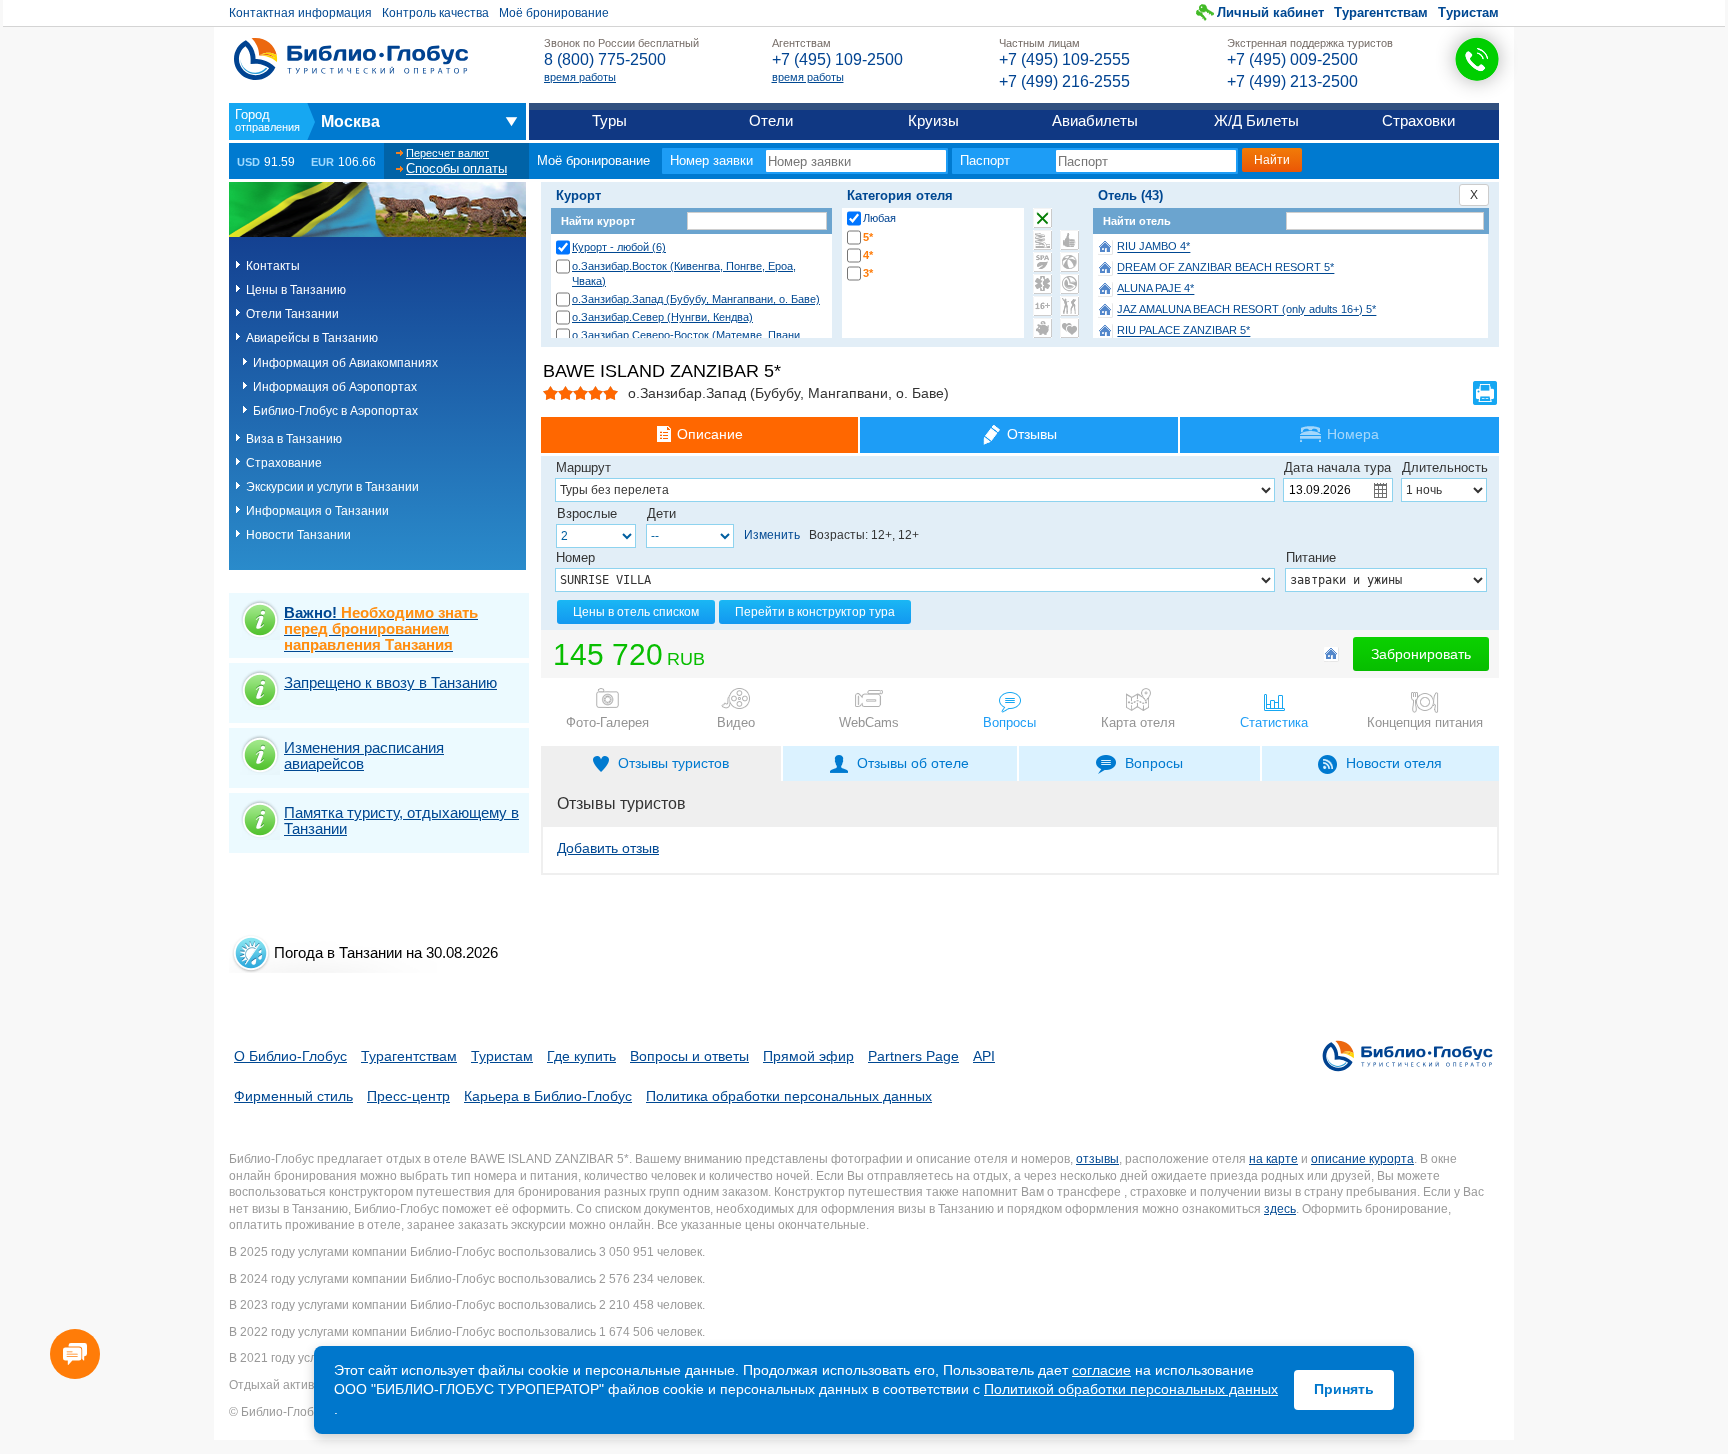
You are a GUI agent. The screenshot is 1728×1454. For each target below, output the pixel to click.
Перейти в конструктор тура (815, 612)
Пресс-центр (408, 1096)
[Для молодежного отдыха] (1069, 306)
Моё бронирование (554, 13)
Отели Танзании (292, 314)
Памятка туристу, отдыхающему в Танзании (401, 820)
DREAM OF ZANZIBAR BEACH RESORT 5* (1225, 268)
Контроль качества (435, 13)
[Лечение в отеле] (1042, 284)
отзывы (1097, 1159)
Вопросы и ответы (689, 1056)
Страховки (1418, 120)
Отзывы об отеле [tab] (913, 763)
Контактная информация (300, 13)
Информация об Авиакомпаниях (345, 363)
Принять (1344, 1389)
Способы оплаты (456, 168)
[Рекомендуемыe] (1069, 240)
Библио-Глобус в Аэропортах (335, 411)
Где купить (581, 1056)
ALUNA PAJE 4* (1155, 289)
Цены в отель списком (636, 612)
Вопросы (1009, 722)
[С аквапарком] (1042, 240)
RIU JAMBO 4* (1153, 247)
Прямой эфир (808, 1056)
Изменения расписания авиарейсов (364, 755)
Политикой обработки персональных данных (1131, 1389)
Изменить (772, 535)
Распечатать (1485, 393)
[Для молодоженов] (1069, 328)
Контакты (273, 266)
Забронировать (1421, 654)
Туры (609, 120)
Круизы (933, 120)
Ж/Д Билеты (1256, 120)
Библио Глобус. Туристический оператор (351, 59)
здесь (1280, 1209)
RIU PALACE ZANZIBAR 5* (1183, 331)
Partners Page (913, 1056)
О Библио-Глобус (290, 1056)
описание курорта (1362, 1159)
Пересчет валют (447, 153)
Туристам (1468, 12)
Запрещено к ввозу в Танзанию (390, 682)
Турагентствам (1381, 12)
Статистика (1274, 722)
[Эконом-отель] (1042, 328)
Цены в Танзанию (296, 290)
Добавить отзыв (608, 848)
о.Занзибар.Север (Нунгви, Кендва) (662, 317)
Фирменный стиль (293, 1096)
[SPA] (1042, 262)
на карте (1273, 1159)
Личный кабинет (1270, 12)
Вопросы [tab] (1154, 763)
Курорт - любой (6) (619, 247)
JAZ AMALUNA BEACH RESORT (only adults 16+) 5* (1246, 310)
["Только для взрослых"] (1042, 306)
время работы (580, 77)
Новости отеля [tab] (1394, 763)
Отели (771, 120)
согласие (1101, 1370)
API (984, 1056)
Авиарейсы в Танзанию (312, 338)
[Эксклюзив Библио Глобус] (1069, 284)
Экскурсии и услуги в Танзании (332, 487)
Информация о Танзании (317, 511)
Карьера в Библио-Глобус (548, 1096)
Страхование (284, 463)
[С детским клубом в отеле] (1069, 262)
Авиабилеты (1095, 120)
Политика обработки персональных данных (789, 1096)
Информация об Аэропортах (335, 387)
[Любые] (1042, 218)
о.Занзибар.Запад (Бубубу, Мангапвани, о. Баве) (696, 299)
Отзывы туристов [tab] (673, 763)
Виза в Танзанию (294, 439)
